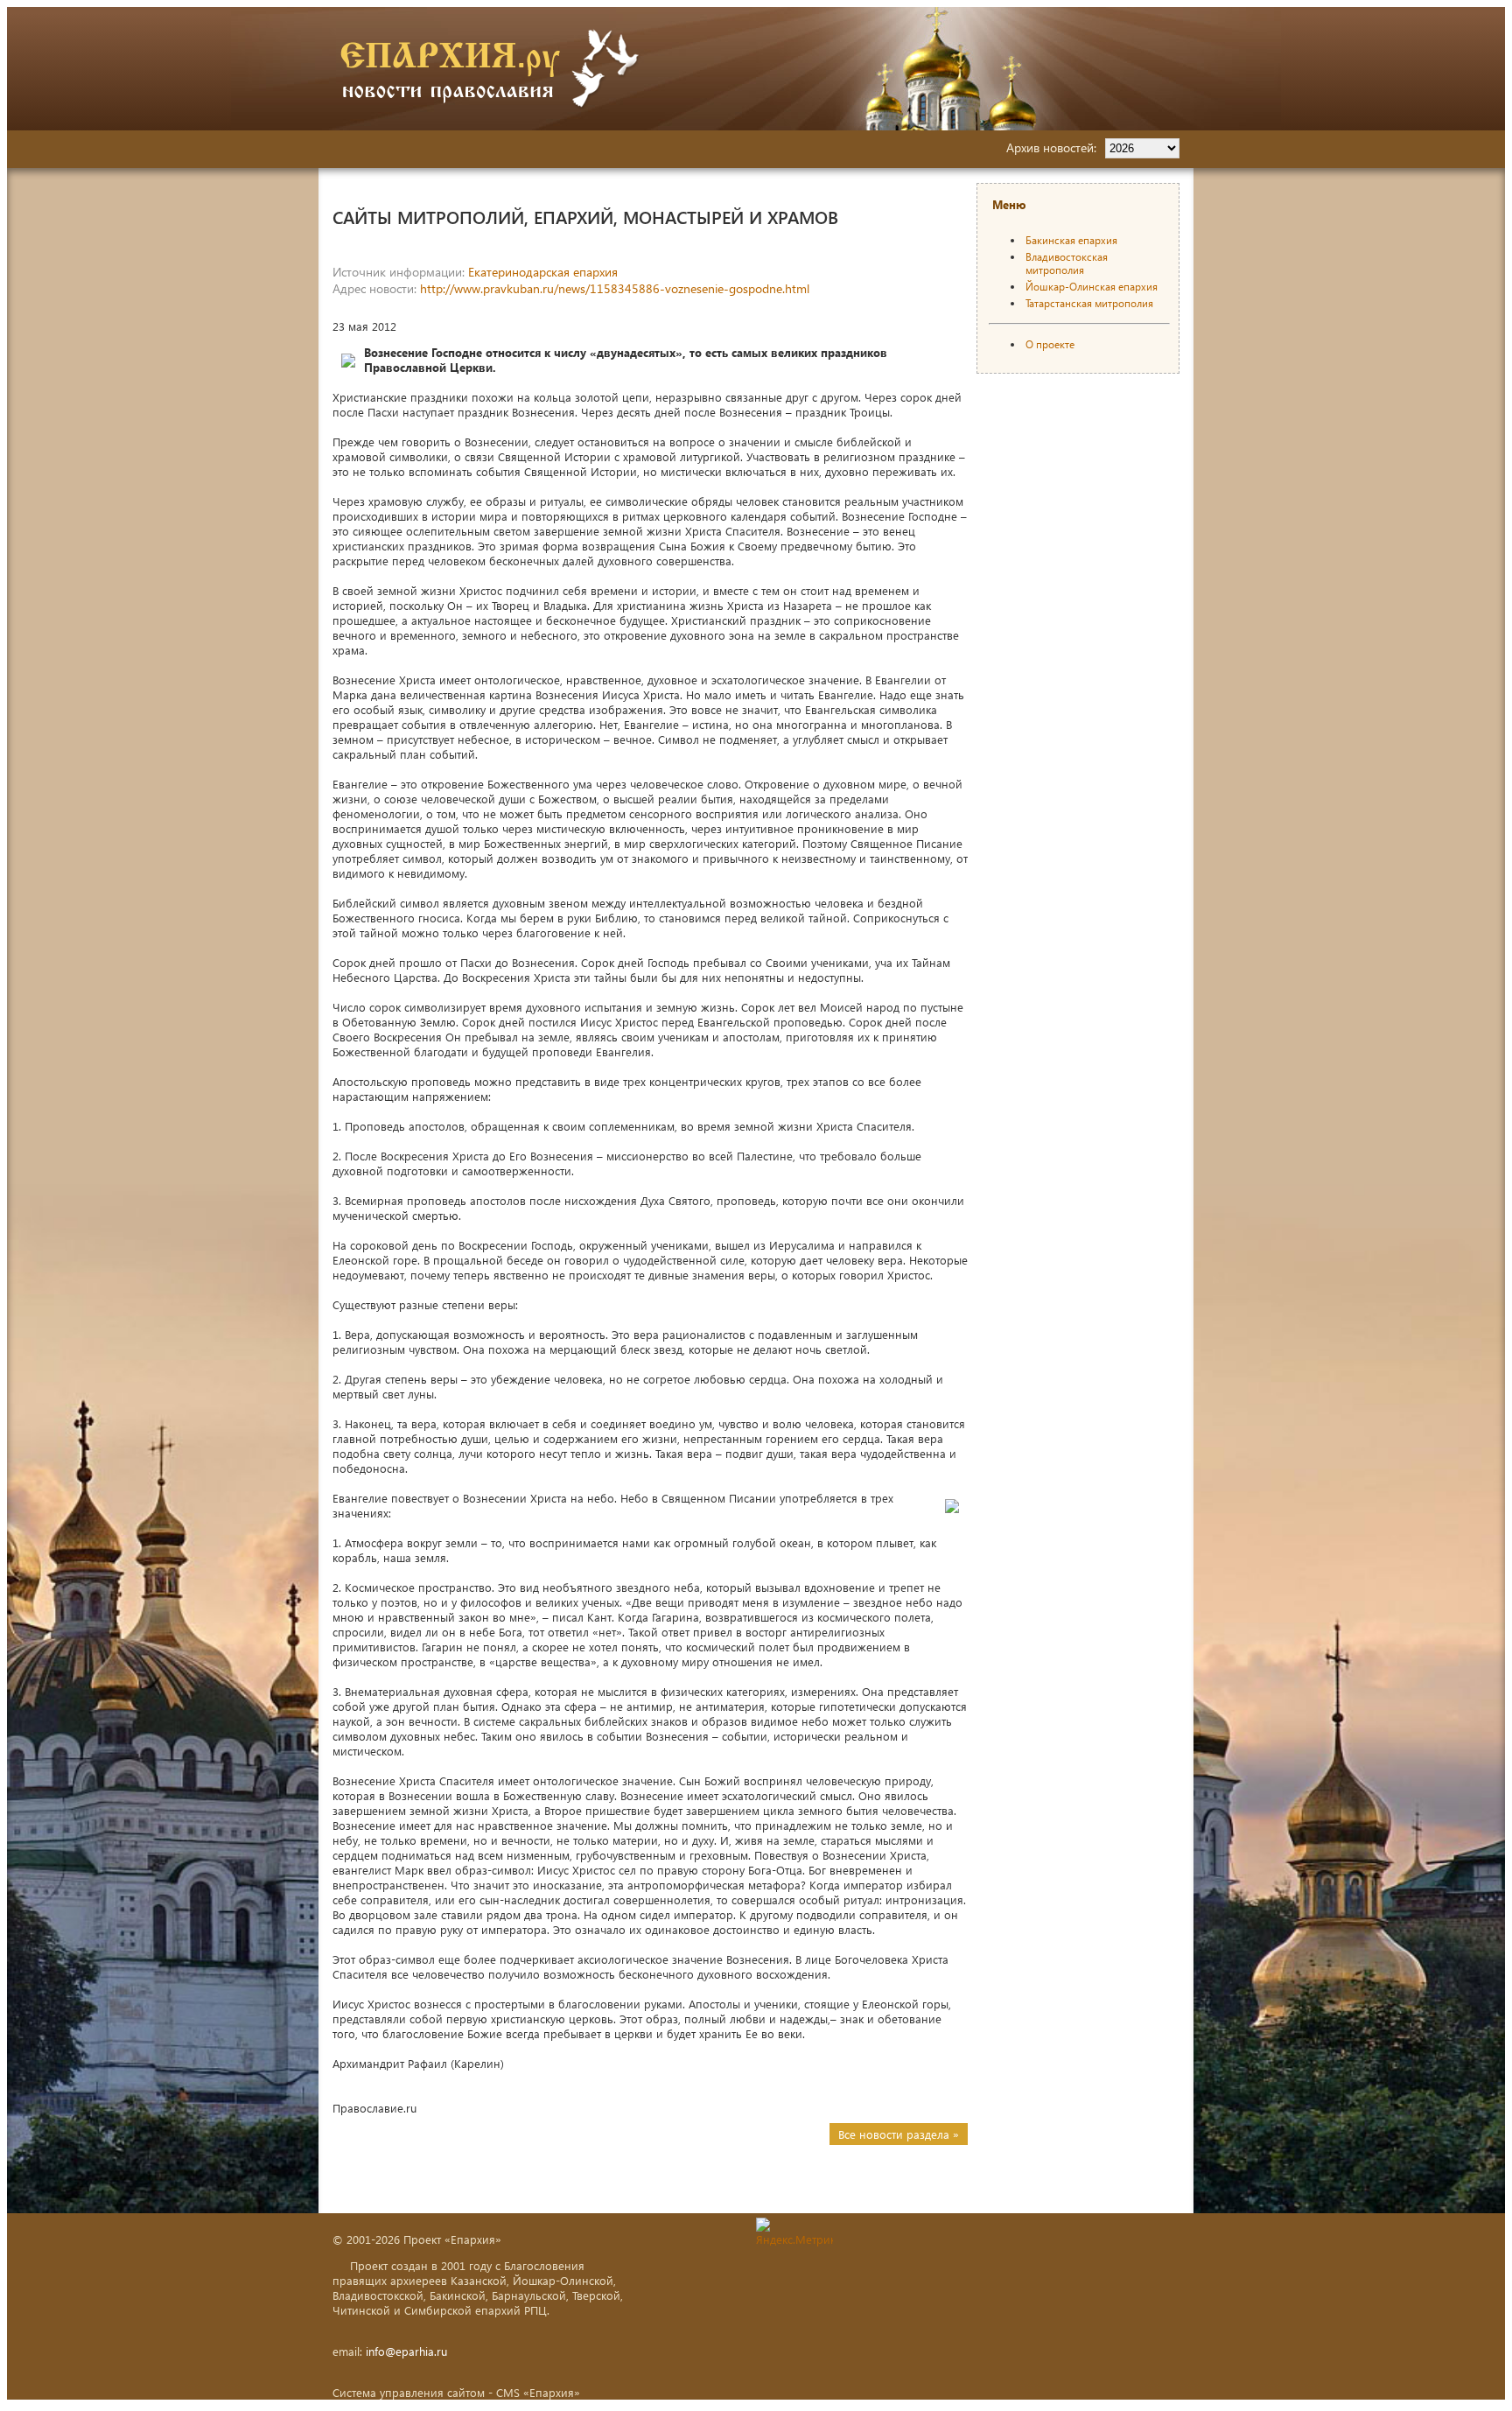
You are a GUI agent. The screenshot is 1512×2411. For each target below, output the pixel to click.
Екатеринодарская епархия (543, 272)
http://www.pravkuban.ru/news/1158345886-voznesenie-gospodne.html (615, 288)
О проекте (1050, 344)
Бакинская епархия (1071, 240)
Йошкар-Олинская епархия (1092, 287)
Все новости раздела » (899, 2134)
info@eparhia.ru (406, 2351)
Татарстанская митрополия (1089, 303)
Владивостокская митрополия (1067, 263)
